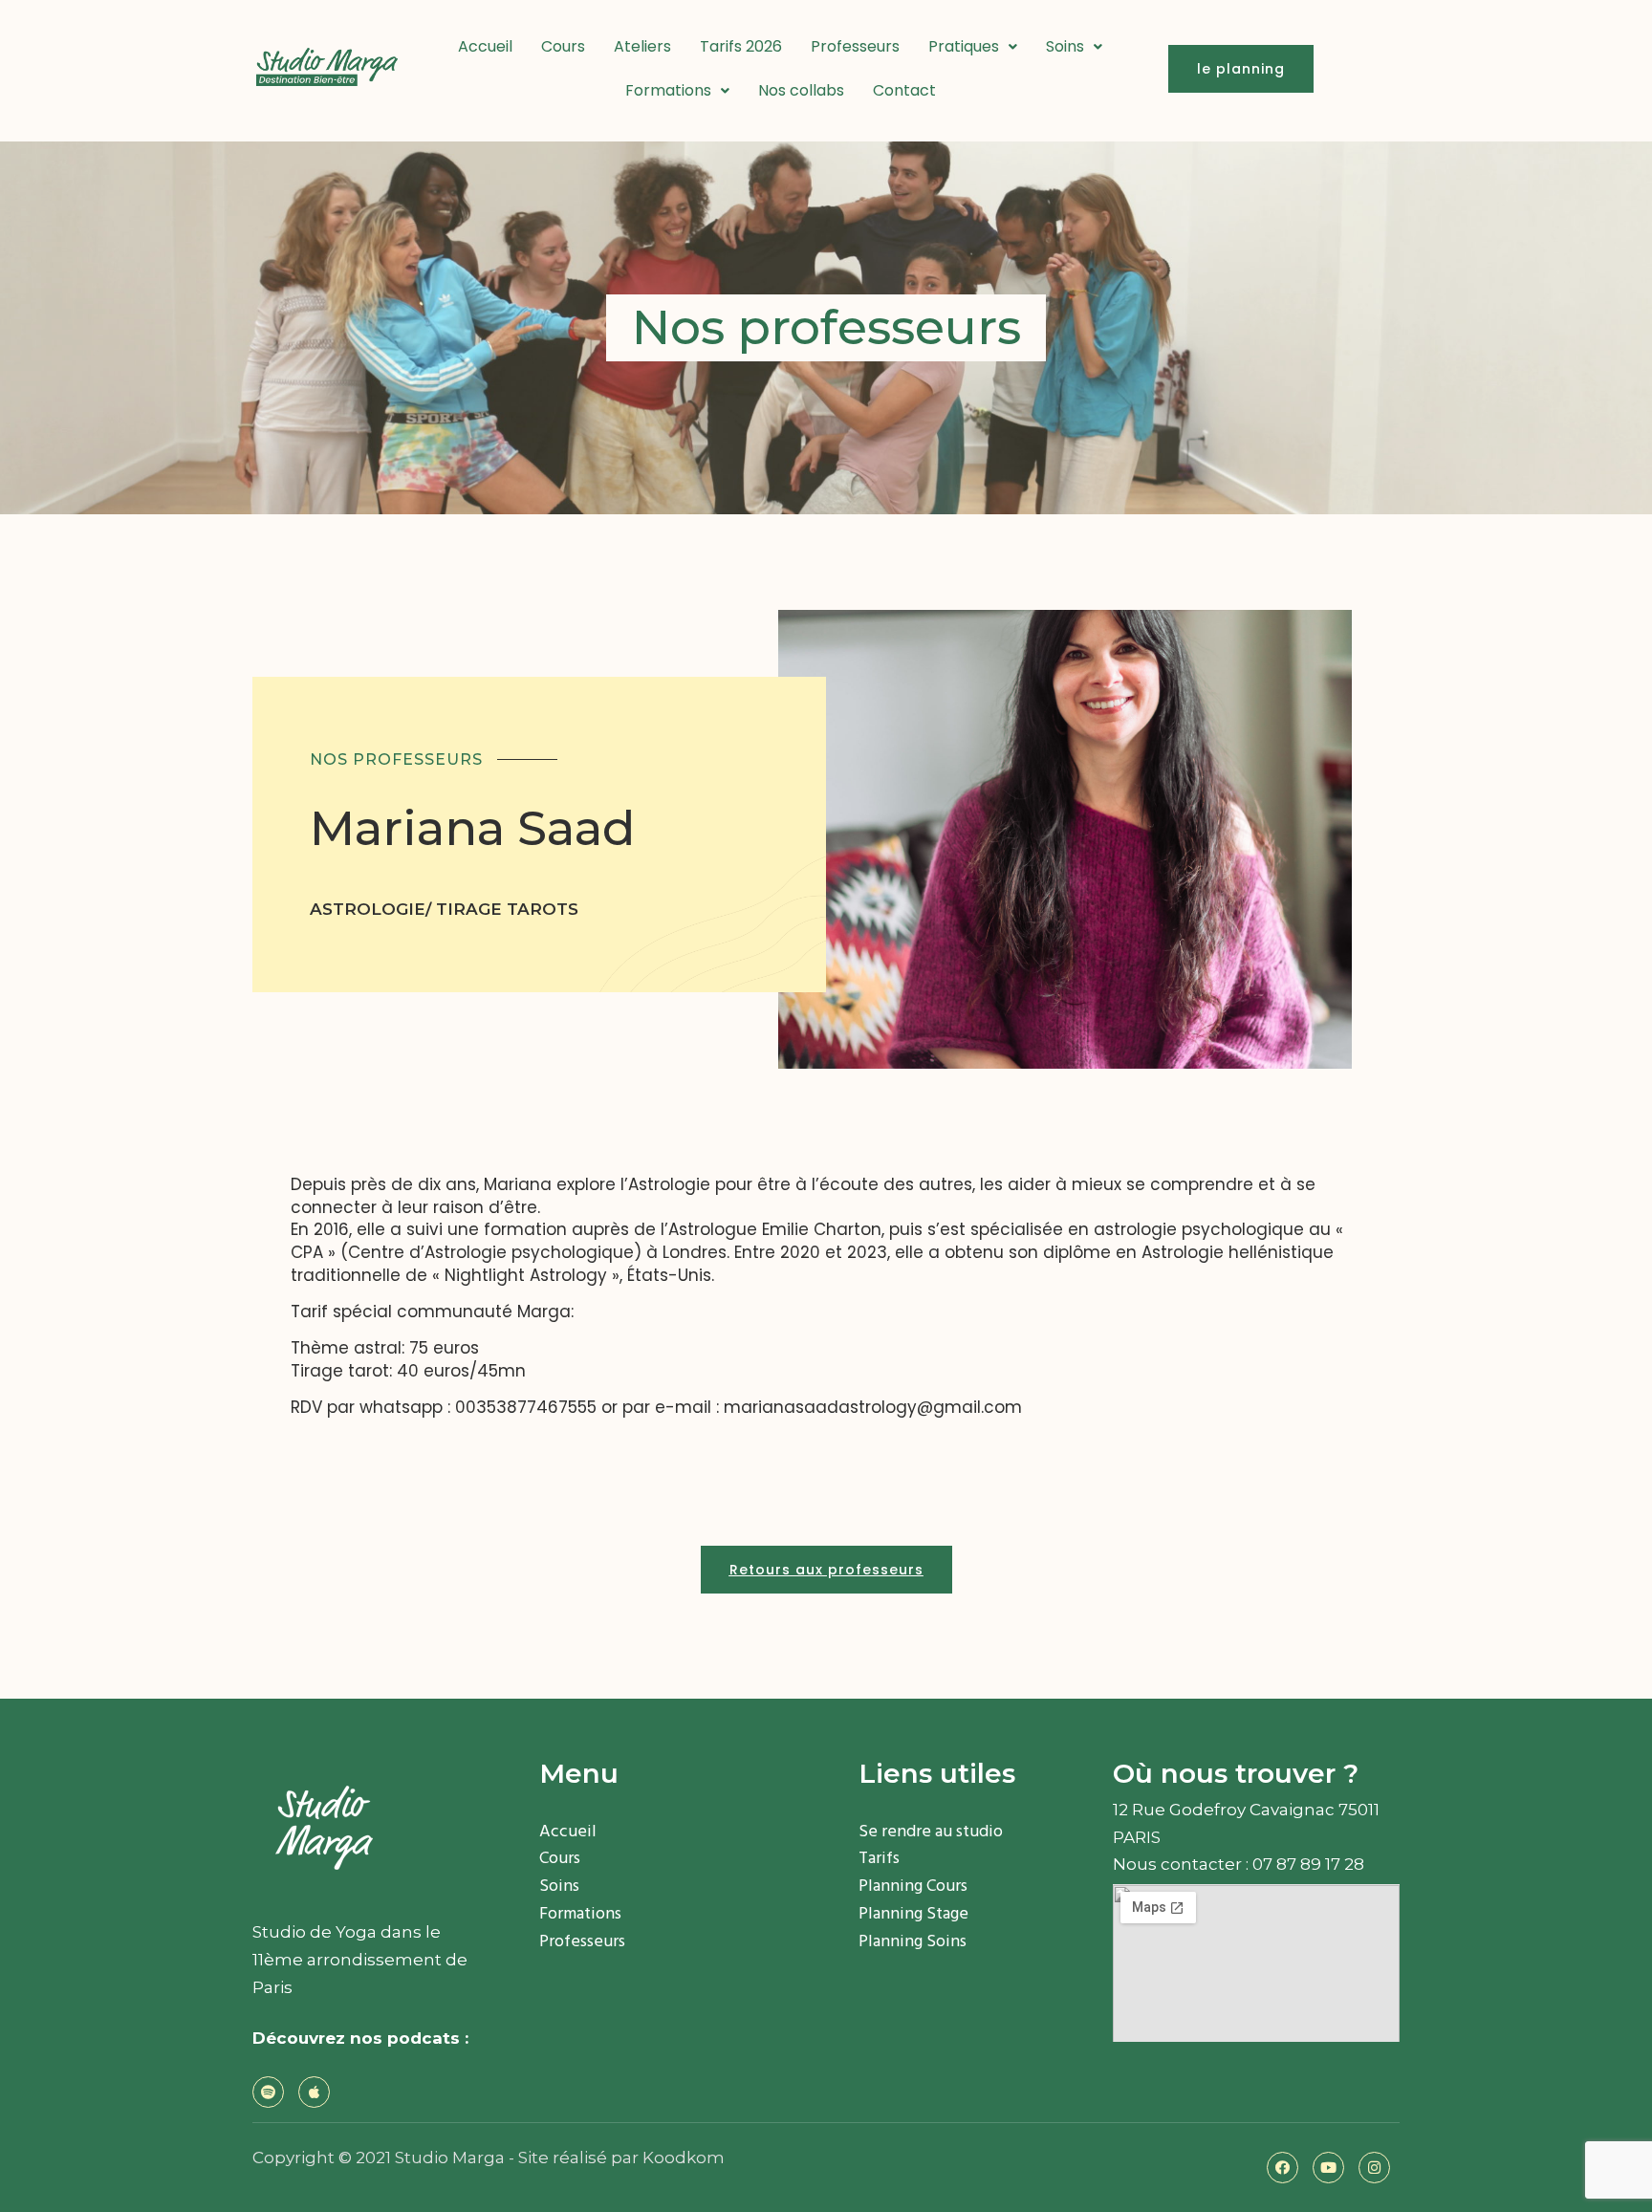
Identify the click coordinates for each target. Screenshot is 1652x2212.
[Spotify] (268, 2092)
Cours (563, 46)
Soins (1065, 46)
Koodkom (684, 2158)
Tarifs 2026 (741, 46)
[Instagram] (1374, 2168)
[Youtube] (1328, 2168)
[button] (1241, 69)
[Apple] (314, 2092)
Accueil (485, 46)
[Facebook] (1282, 2168)
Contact (904, 90)
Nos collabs (801, 90)
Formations (668, 90)
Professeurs (855, 46)
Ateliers (642, 46)
